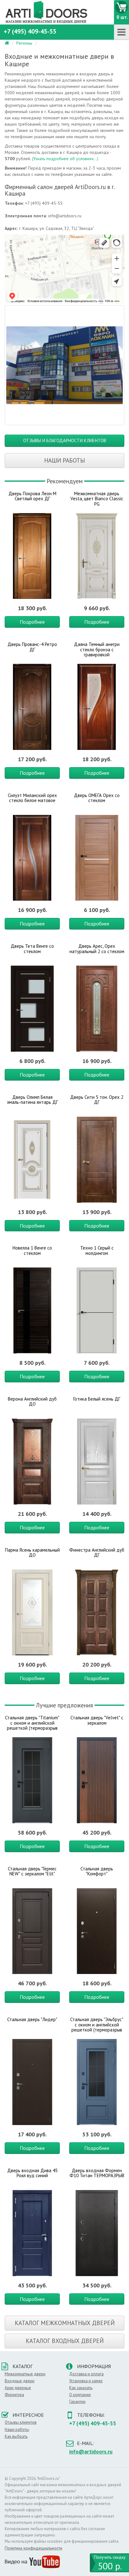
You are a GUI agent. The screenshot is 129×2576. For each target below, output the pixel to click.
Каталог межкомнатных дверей (65, 2323)
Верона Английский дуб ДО (32, 1402)
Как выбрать (16, 2436)
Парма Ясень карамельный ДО (32, 1553)
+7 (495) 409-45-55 (30, 31)
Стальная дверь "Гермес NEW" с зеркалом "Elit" (32, 1871)
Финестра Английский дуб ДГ (97, 1553)
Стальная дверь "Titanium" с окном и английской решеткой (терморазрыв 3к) (32, 1725)
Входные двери (20, 2381)
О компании (80, 2395)
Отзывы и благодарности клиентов (65, 440)
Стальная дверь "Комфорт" (97, 1871)
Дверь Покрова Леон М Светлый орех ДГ (32, 496)
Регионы (24, 43)
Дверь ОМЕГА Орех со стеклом (97, 798)
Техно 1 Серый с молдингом (97, 1250)
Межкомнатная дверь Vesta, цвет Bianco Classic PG (97, 499)
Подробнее (32, 622)
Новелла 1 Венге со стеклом (32, 1250)
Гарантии (77, 2402)
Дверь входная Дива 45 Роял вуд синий (32, 2173)
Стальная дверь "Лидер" (32, 2019)
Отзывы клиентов (21, 2422)
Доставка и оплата (86, 2374)
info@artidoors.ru (91, 2452)
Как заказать (81, 2388)
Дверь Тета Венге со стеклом (32, 949)
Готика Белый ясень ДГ (97, 1399)
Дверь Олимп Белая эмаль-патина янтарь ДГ (32, 1100)
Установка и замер (86, 2381)
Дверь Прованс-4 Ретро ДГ (32, 647)
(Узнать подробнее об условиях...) (65, 159)
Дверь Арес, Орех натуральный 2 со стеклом (97, 949)
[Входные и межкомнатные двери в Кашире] (64, 365)
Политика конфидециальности (34, 2548)
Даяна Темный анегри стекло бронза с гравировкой (97, 649)
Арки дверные (18, 2388)
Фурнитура (14, 2395)
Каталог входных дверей (65, 2341)
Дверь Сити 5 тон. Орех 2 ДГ (97, 1100)
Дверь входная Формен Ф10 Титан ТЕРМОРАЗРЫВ (97, 2173)
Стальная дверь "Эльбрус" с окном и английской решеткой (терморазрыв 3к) (97, 2027)
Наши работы (64, 460)
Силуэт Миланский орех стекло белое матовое (32, 798)
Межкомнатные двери (25, 2374)
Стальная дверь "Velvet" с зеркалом (97, 1720)
